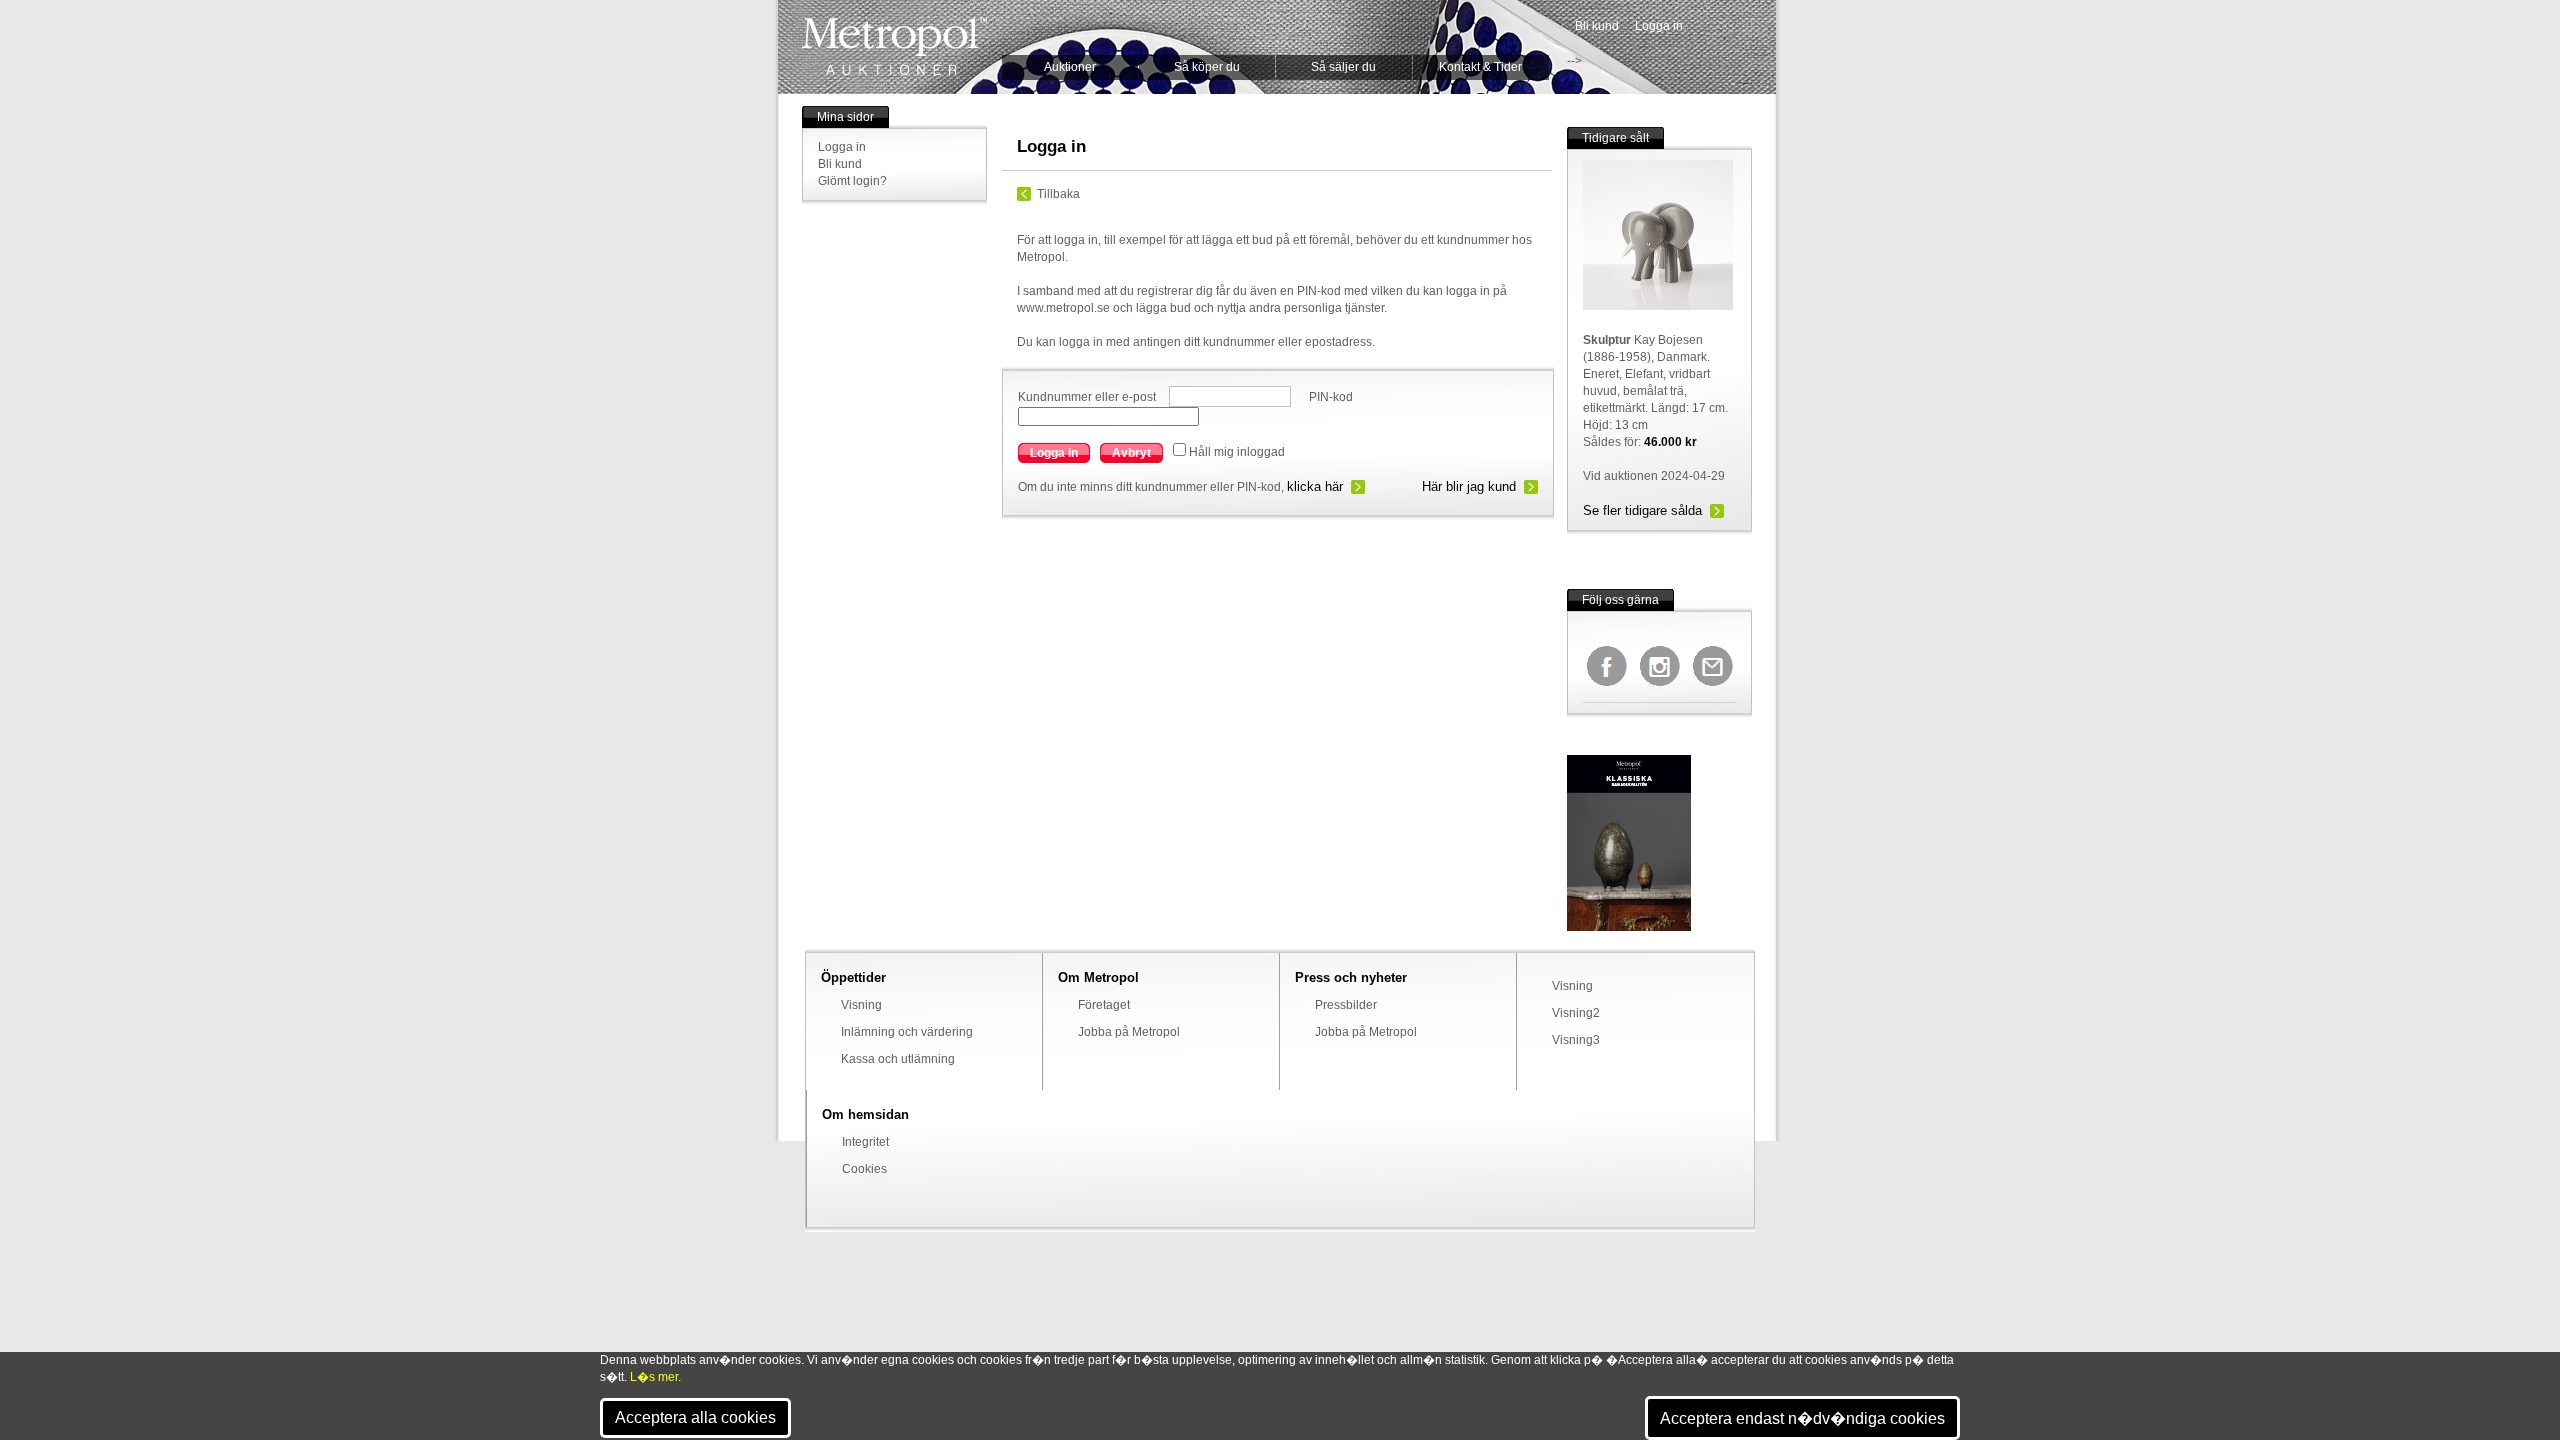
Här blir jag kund (1469, 486)
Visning (861, 1005)
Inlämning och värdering (907, 1032)
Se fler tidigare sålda (1642, 510)
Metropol (894, 46)
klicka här (1315, 486)
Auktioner (1070, 67)
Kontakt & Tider (1480, 67)
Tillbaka (1058, 194)
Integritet (865, 1142)
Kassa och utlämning (898, 1059)
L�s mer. (655, 1377)
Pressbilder (1346, 1005)
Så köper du (1207, 67)
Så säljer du (1343, 67)
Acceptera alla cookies (695, 1417)
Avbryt (1131, 453)
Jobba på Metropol (1129, 1032)
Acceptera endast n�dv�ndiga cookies (1802, 1418)
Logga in (1659, 26)
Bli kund (1597, 26)
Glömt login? (852, 181)
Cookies (864, 1169)
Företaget (1104, 1005)
